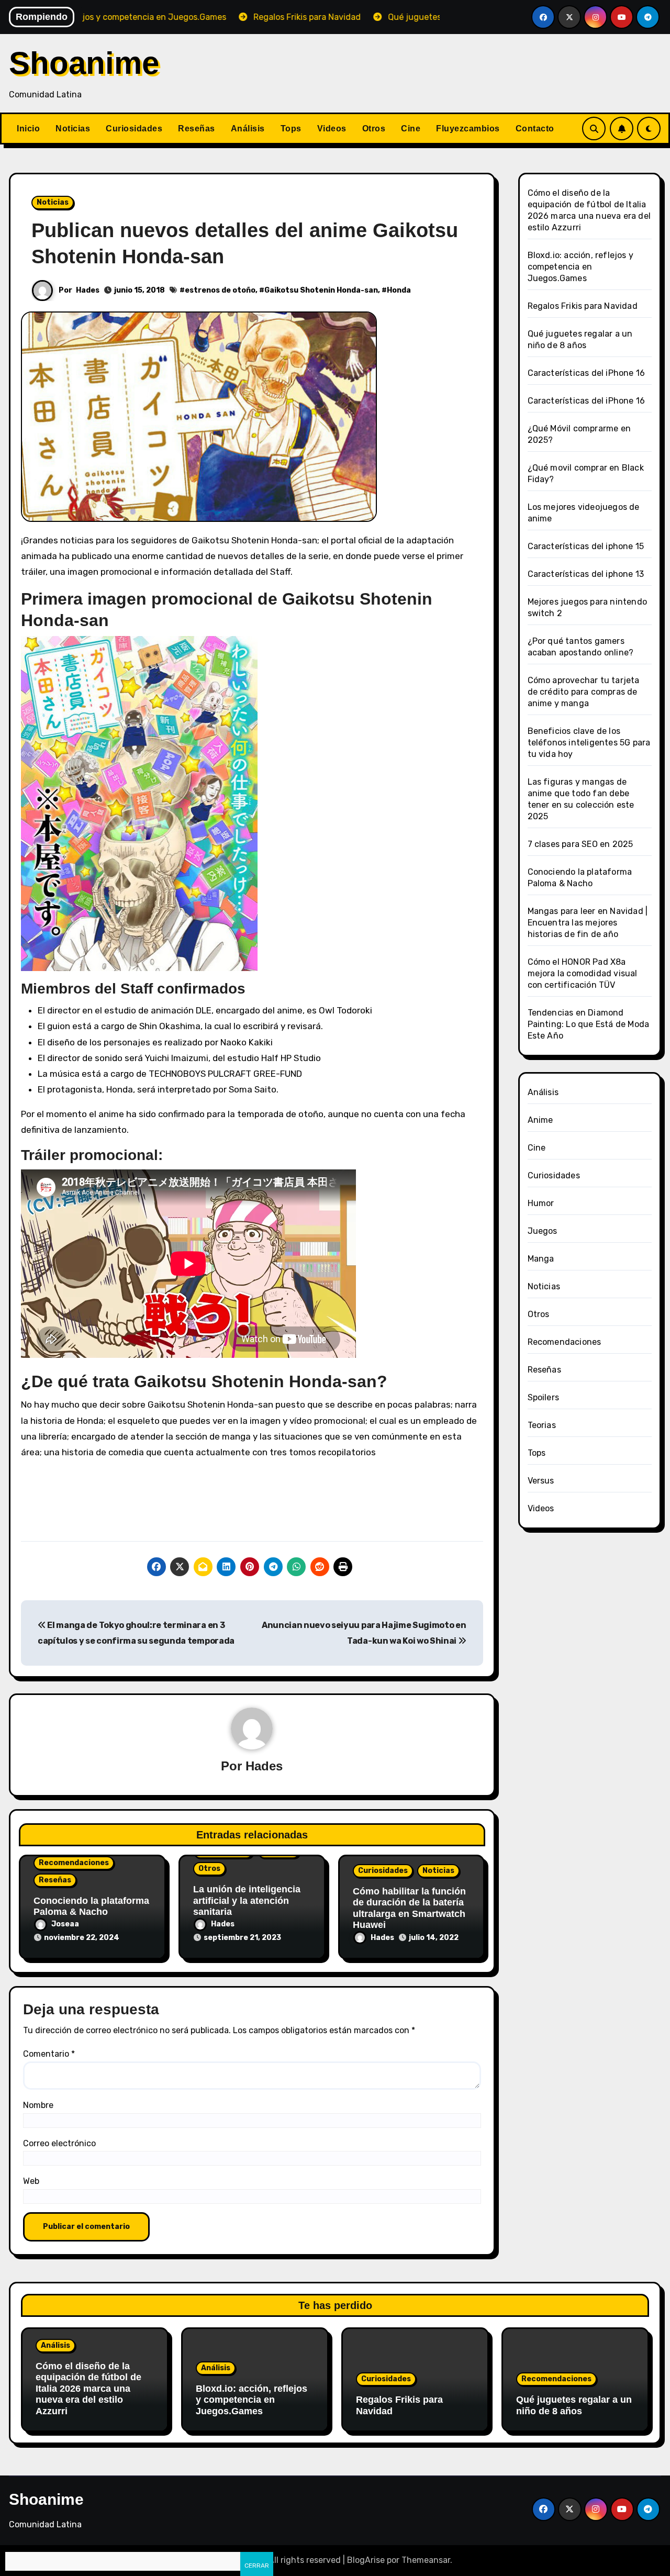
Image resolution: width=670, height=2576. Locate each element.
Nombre (38, 2105)
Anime (540, 1120)
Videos (332, 129)
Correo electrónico (59, 2143)
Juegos (543, 1231)
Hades (88, 290)
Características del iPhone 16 (587, 373)
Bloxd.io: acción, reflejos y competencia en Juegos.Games (581, 267)
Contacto (535, 129)
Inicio (28, 129)
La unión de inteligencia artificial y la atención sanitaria (247, 1900)
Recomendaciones (74, 1863)
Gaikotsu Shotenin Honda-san (321, 290)
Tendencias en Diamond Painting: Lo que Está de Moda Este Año (589, 1024)
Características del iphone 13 (586, 574)
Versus (541, 1481)
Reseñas (197, 129)
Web (31, 2181)
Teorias (542, 1425)
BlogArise (366, 2560)
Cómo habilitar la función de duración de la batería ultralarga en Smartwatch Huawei (409, 1908)
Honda (399, 290)
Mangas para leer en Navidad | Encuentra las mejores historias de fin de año (588, 923)
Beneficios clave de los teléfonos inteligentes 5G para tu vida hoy (589, 743)
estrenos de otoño (220, 290)
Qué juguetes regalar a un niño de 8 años (574, 2405)
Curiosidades (134, 129)
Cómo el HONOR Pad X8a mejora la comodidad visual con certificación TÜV (583, 973)
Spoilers (544, 1397)
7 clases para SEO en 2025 (580, 844)
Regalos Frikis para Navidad (583, 306)
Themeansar (426, 2560)
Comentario (49, 2054)
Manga (541, 1259)
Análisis (248, 129)
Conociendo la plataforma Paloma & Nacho (91, 1906)
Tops (291, 129)
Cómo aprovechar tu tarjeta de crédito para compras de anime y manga (584, 692)
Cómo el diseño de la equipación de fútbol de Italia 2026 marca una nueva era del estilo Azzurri (88, 2389)
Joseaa (65, 1924)
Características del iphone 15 (586, 546)
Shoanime (84, 63)
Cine (411, 129)
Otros (374, 129)
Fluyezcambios (468, 129)
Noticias (73, 129)
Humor (541, 1203)
